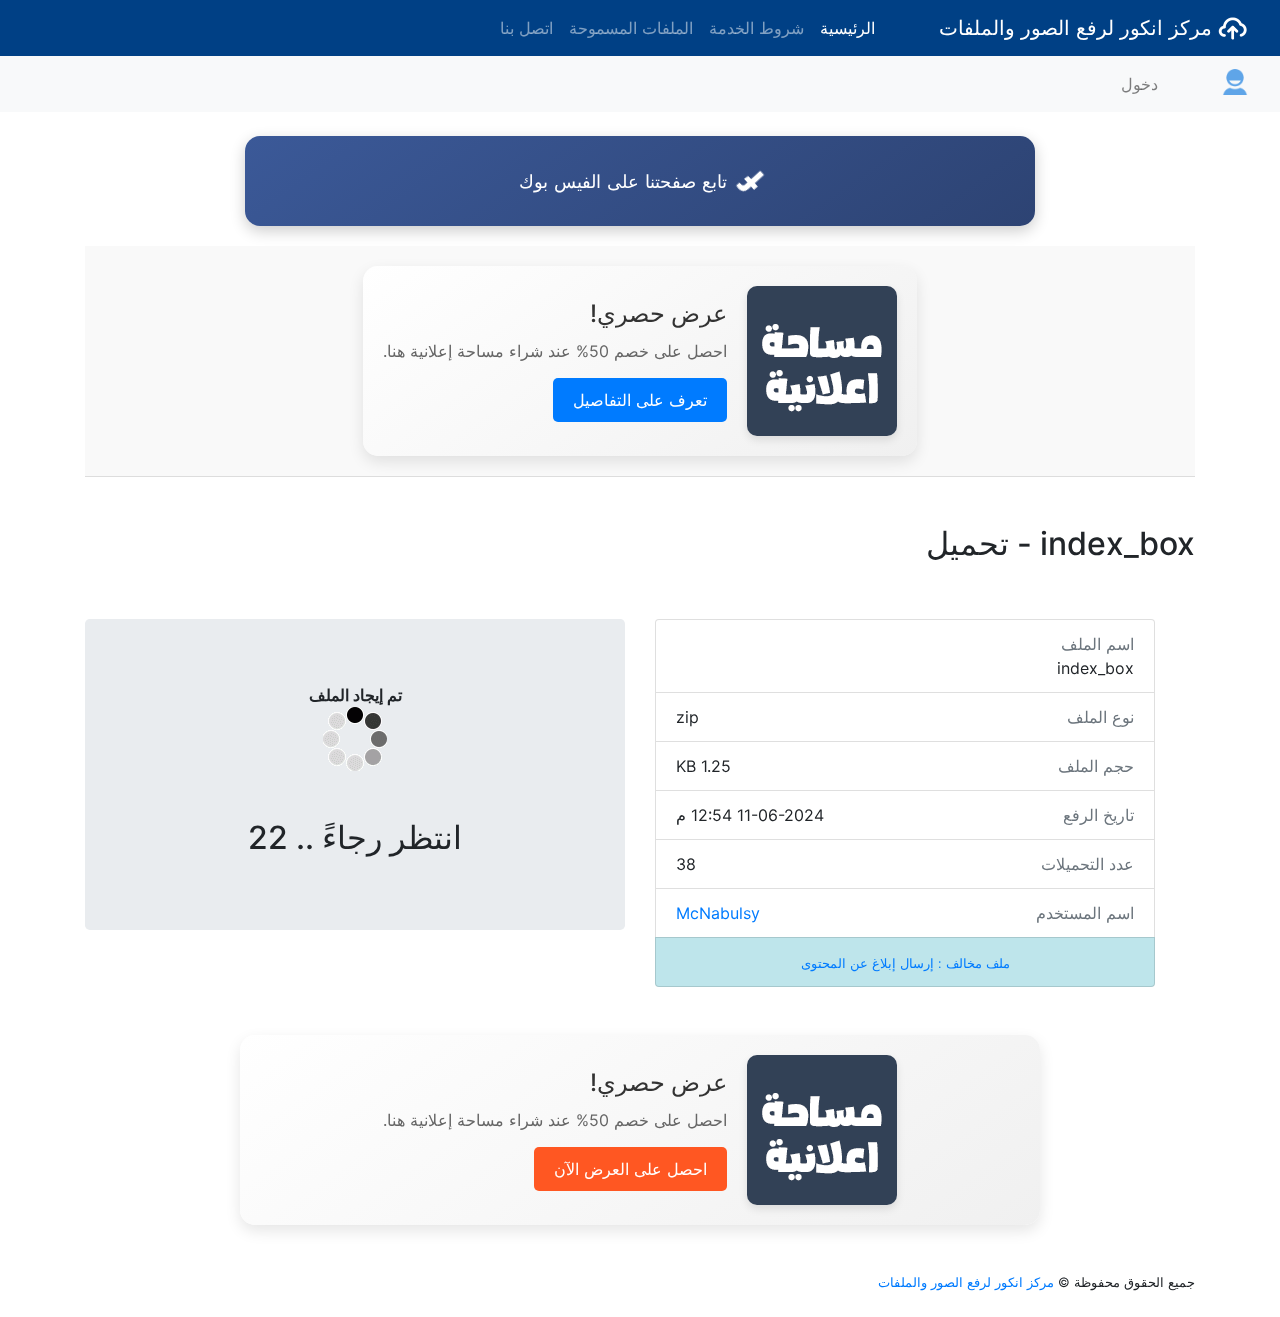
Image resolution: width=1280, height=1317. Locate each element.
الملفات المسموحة (631, 28)
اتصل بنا (526, 28)
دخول (1139, 84)
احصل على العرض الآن (630, 1169)
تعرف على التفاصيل (640, 400)
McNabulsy (718, 913)
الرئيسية (847, 28)
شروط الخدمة (756, 28)
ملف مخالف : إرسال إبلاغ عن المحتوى (905, 963)
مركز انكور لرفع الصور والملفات (1078, 28)
